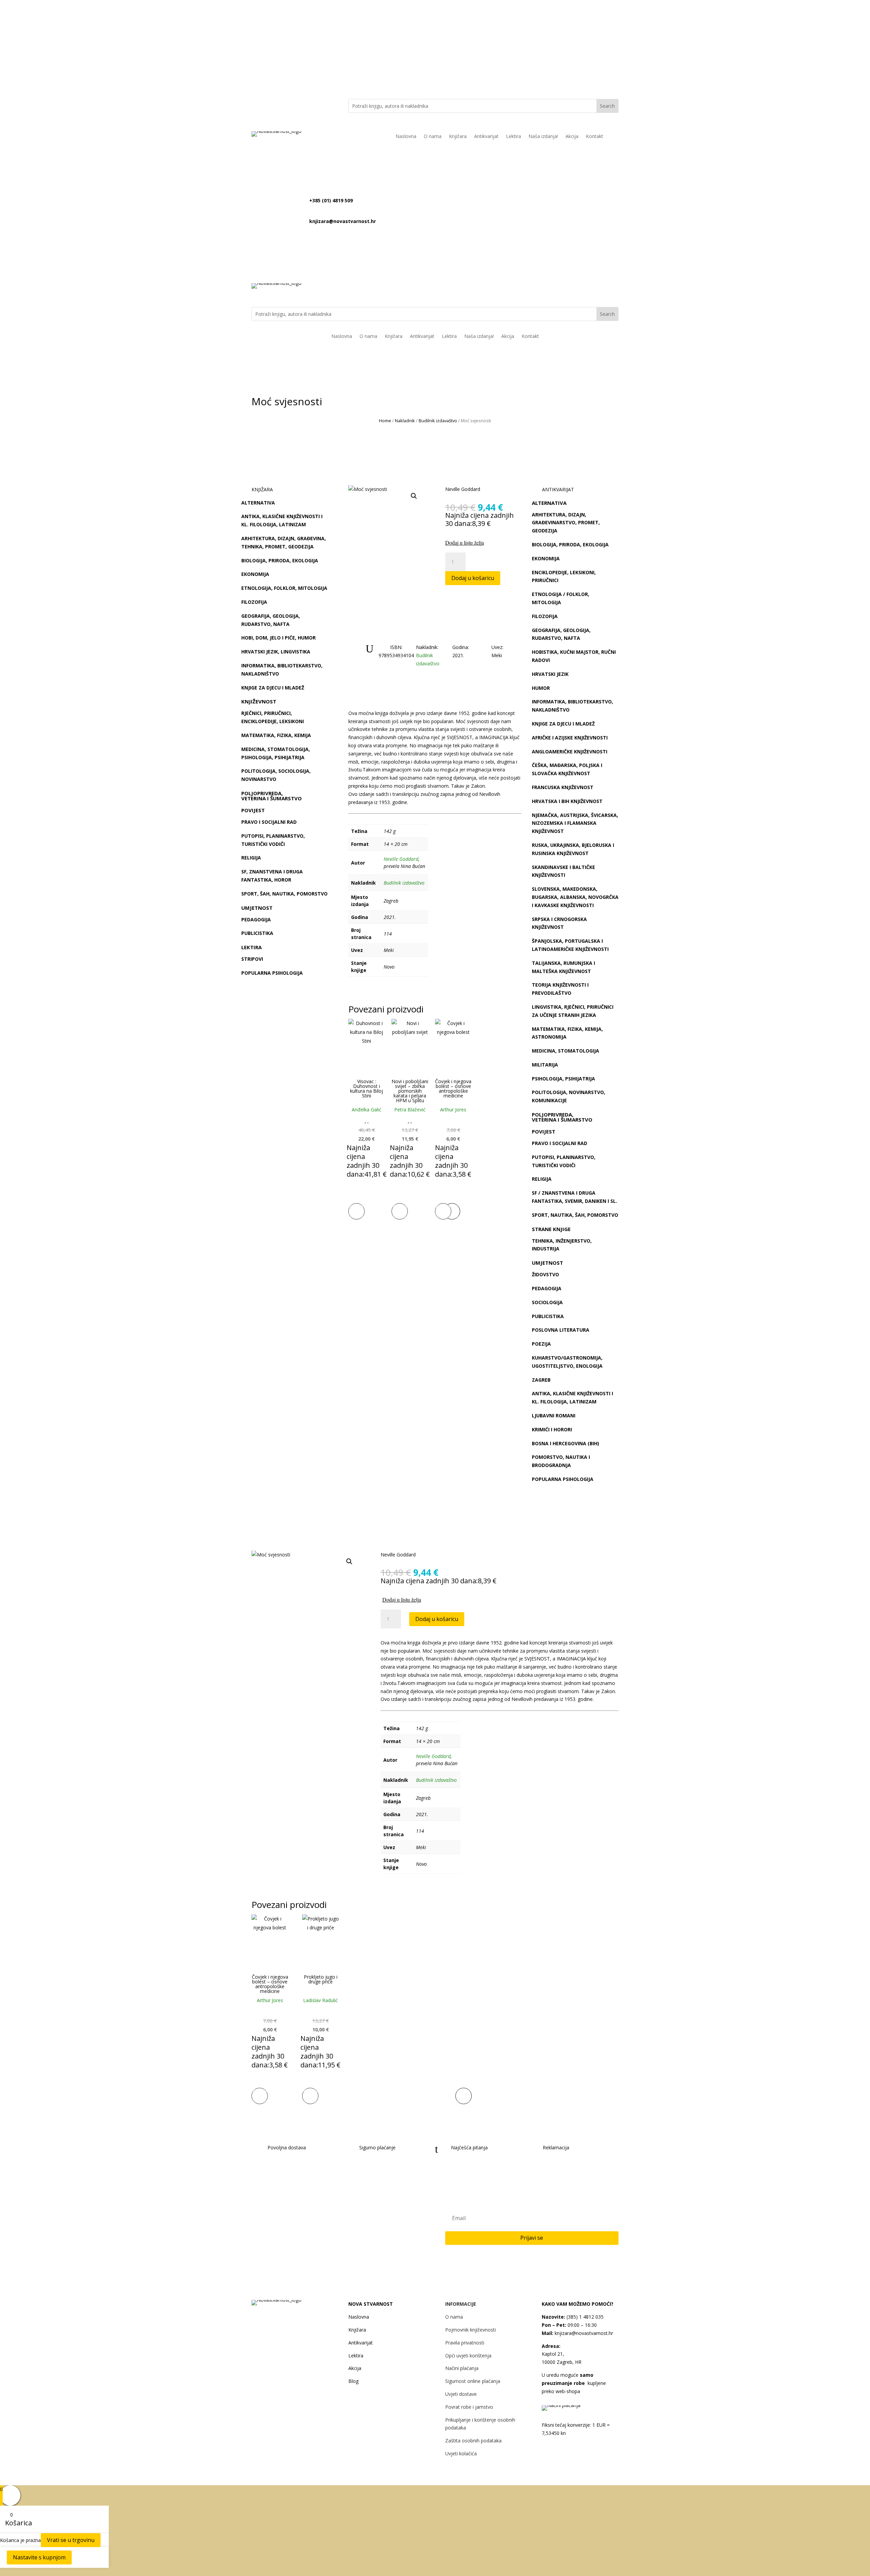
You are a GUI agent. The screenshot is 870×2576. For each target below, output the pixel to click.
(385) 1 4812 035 (584, 2317)
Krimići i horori (552, 1429)
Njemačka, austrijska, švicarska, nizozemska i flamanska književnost (575, 823)
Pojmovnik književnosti (471, 2330)
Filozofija (254, 602)
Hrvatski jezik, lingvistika (276, 652)
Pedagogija (256, 919)
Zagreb (541, 1380)
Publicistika (257, 933)
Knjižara (458, 137)
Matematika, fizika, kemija (276, 735)
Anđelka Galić (367, 1110)
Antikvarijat (486, 137)
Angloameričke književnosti (570, 752)
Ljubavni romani (554, 1415)
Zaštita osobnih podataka (473, 2441)
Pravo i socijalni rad (269, 822)
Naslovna (406, 137)
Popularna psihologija (272, 973)
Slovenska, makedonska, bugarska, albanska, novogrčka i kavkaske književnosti (575, 897)
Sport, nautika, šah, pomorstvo (575, 1215)
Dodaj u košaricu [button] (356, 1210)
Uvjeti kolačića (461, 2453)
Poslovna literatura (561, 1330)
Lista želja (589, 31)
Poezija (541, 1344)
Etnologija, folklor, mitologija (284, 588)
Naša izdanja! (543, 137)
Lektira (514, 137)
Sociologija (547, 1302)
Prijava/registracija (521, 31)
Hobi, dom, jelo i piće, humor (279, 638)
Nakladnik (405, 421)
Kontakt (595, 137)
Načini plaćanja (462, 2368)
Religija (251, 858)
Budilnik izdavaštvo (438, 421)
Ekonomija (255, 574)
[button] (414, 496)
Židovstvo (545, 1274)
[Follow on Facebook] (290, 104)
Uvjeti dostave (461, 2394)
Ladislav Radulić (320, 2000)
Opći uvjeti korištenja (468, 2356)
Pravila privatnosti (465, 2343)
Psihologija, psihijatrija (563, 1079)
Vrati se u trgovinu (71, 2540)
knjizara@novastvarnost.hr (376, 31)
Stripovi (252, 959)
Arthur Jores (453, 1110)
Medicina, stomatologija (565, 1051)
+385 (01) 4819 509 (331, 200)
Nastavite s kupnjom (39, 2557)
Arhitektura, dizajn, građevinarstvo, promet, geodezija (566, 523)
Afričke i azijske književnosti (570, 738)
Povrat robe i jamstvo (469, 2407)
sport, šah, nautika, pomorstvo (284, 894)
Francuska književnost (563, 787)
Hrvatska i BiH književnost (567, 801)
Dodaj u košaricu (473, 578)
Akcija (572, 137)
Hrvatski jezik (550, 674)
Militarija (545, 1065)
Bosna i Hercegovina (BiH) (565, 1443)
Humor (541, 688)
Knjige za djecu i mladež (273, 688)
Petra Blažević (410, 1110)
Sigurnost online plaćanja (473, 2381)
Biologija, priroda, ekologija (280, 560)
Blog (353, 2381)
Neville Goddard (463, 489)
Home (385, 421)
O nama (433, 137)
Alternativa (258, 503)
